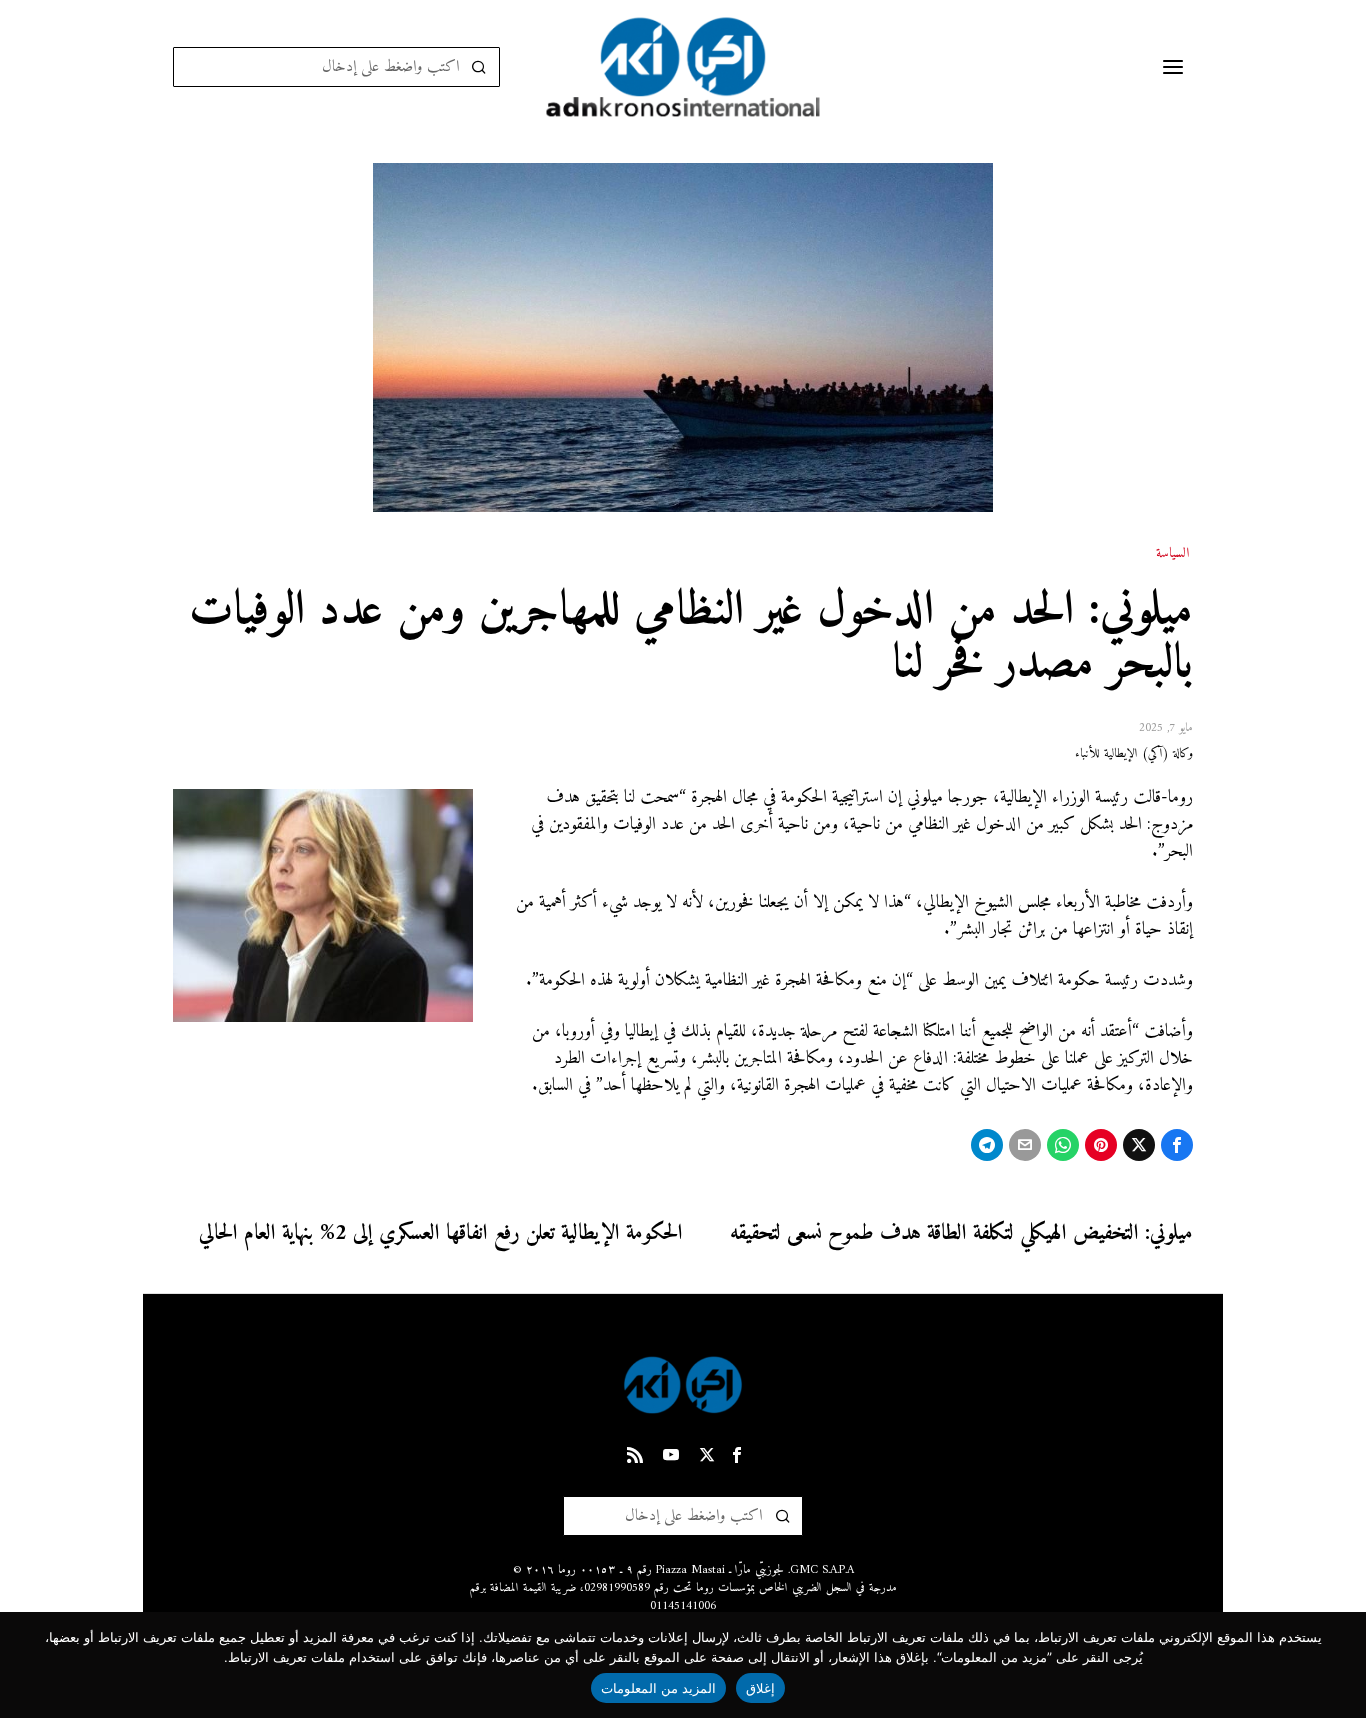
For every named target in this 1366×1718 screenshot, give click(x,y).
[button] (480, 67)
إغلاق (760, 1688)
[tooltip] (1177, 1145)
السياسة (1172, 554)
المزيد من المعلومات (659, 1688)
